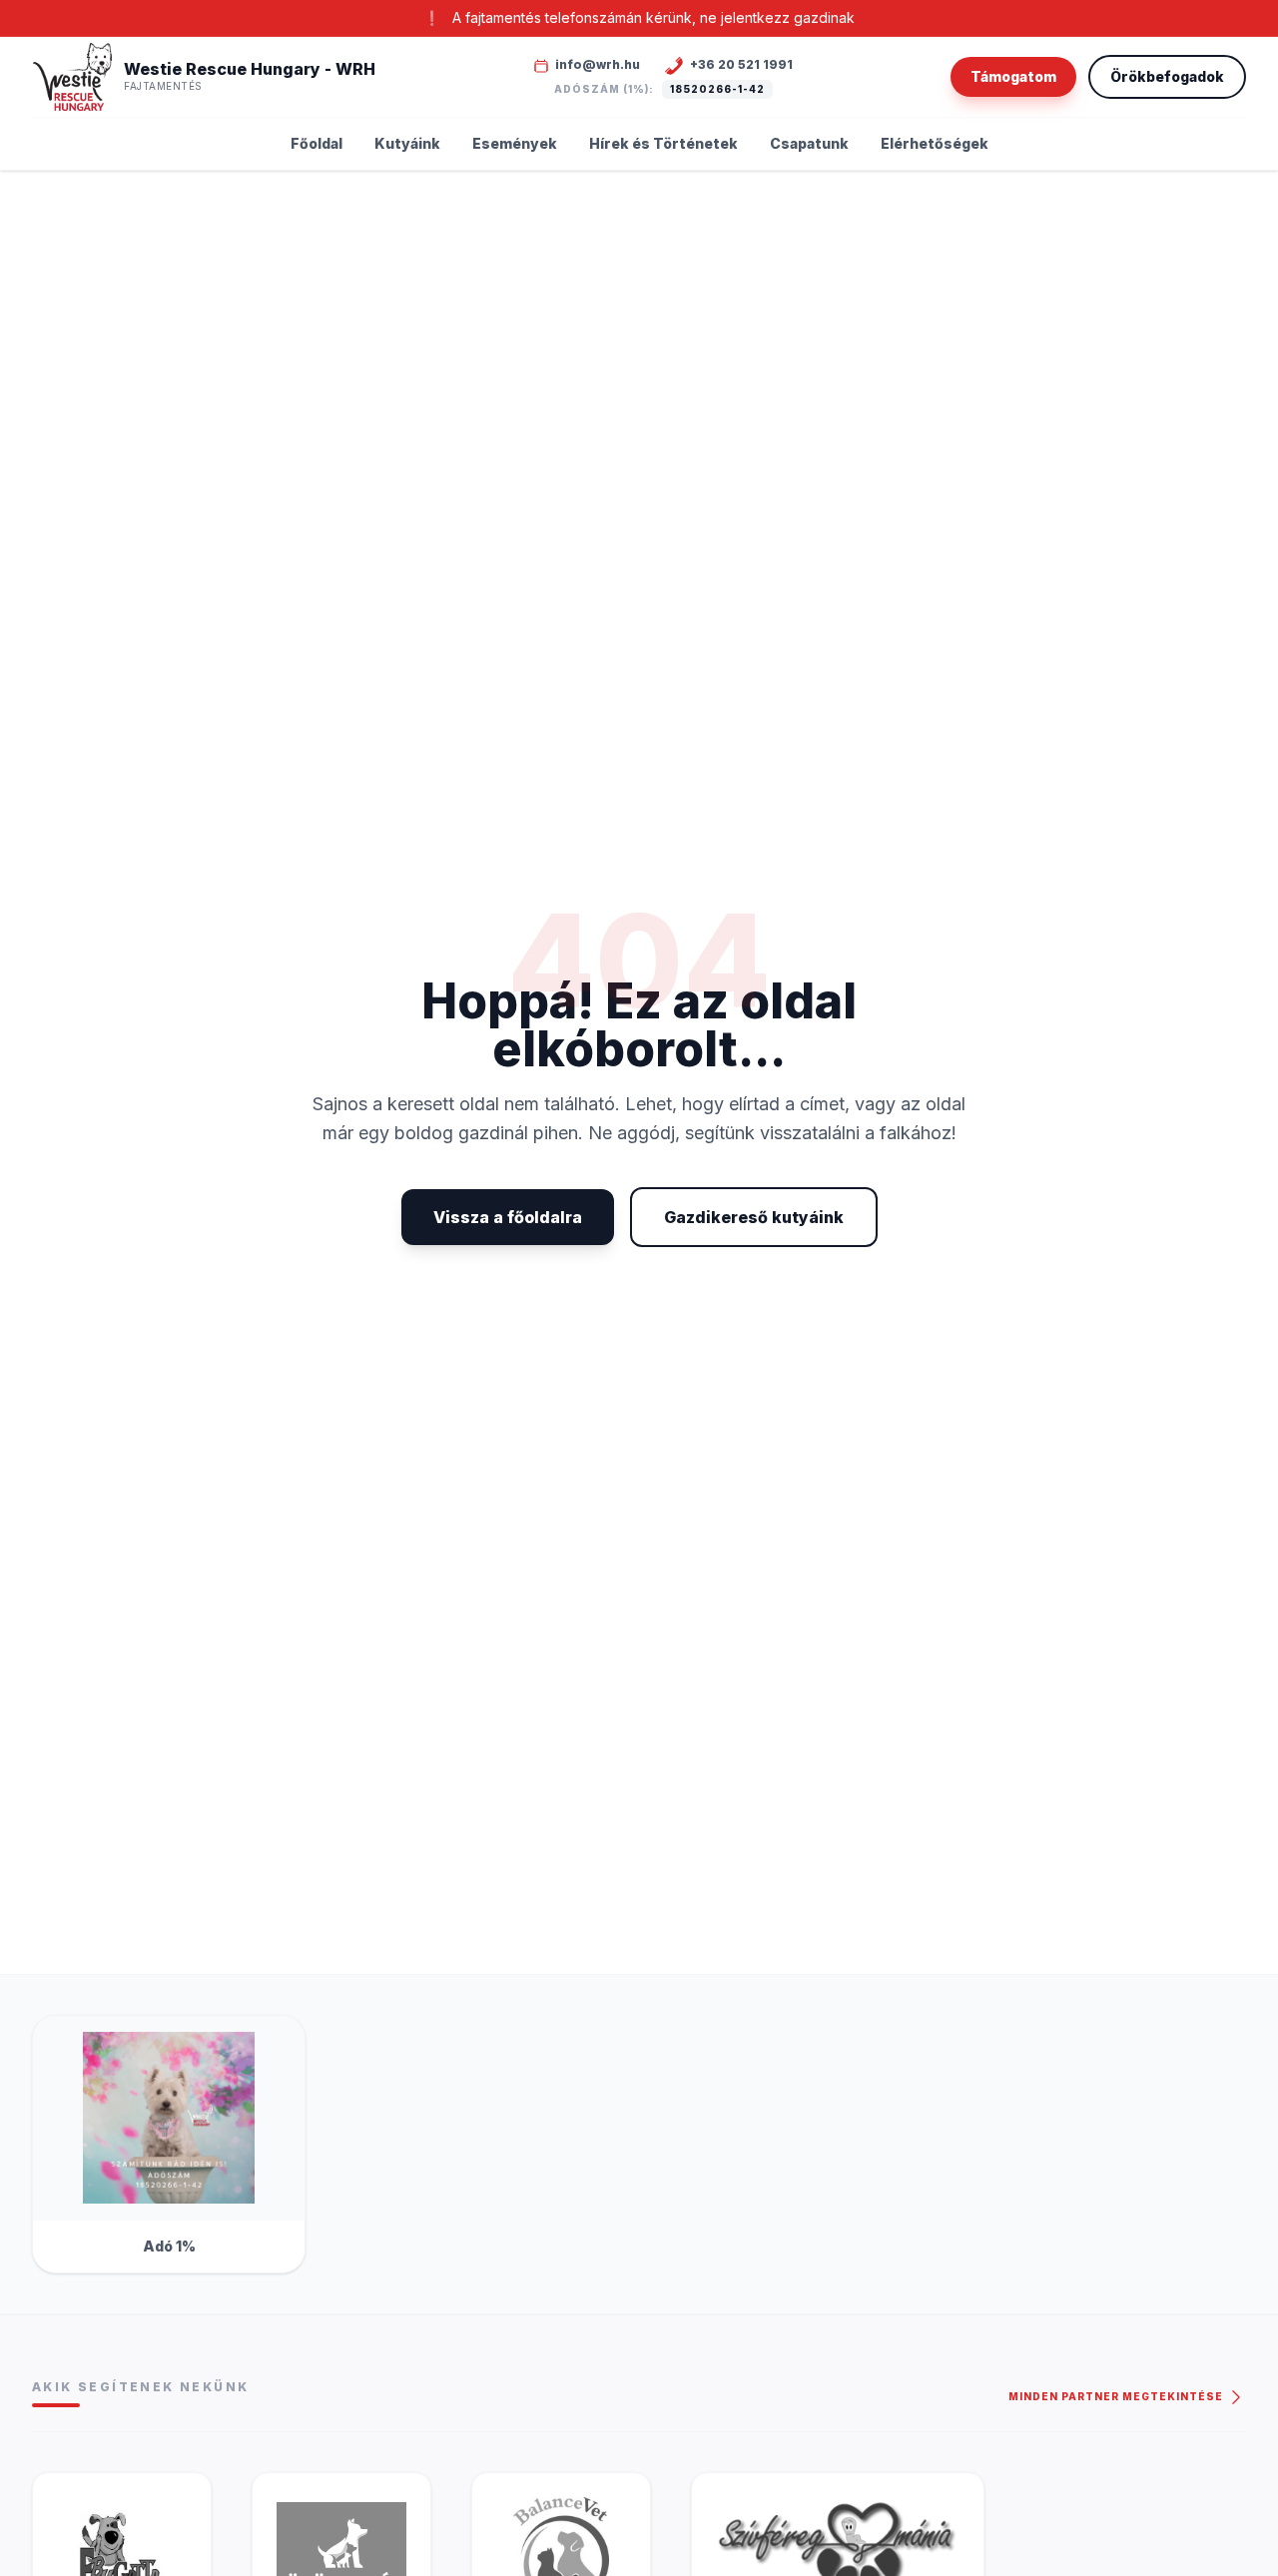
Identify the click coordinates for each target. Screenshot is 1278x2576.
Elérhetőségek (935, 143)
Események (515, 143)
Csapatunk (809, 143)
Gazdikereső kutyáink (754, 1217)
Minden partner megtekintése (1117, 2396)
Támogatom (1013, 76)
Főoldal (317, 143)
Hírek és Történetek (663, 143)
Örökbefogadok (1167, 76)
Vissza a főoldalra (508, 1217)
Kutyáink (407, 143)
